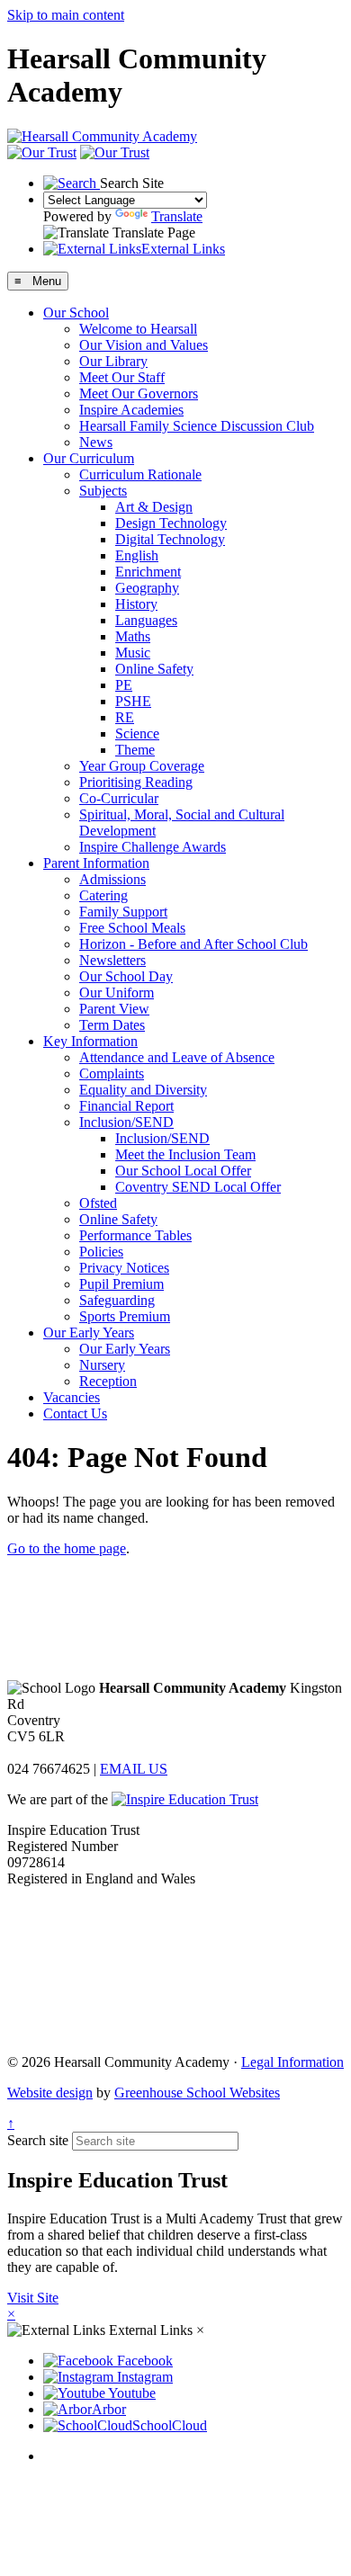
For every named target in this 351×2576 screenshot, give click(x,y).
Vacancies (72, 1397)
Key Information (90, 1041)
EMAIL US (134, 1769)
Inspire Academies (131, 410)
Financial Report (126, 1106)
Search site (38, 2140)
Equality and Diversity (143, 1090)
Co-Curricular (119, 798)
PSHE (133, 701)
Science (137, 733)
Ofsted (98, 1203)
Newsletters (112, 960)
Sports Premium (125, 1316)
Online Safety (154, 669)
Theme (135, 750)
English (137, 555)
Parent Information (96, 863)
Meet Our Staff (122, 377)
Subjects (103, 491)
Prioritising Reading (136, 782)
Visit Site (33, 2298)
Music (133, 653)
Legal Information (292, 2062)
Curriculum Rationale (140, 474)
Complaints (112, 1073)
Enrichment (148, 572)
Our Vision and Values (144, 345)
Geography (147, 588)
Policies (101, 1252)
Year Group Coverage (142, 766)
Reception (108, 1381)
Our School (76, 313)
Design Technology (171, 523)
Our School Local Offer (183, 1171)
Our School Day (126, 976)
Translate (177, 216)
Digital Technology (170, 539)
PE (124, 685)
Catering (103, 895)
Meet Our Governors (139, 394)
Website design (50, 2093)
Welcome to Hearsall (138, 329)
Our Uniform (117, 993)
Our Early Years (89, 1333)
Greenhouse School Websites (197, 2093)
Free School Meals (132, 928)
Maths (133, 636)
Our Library (113, 361)
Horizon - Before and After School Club (193, 944)
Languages (146, 620)
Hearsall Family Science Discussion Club (197, 426)
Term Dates (112, 1025)
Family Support (123, 912)
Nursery (102, 1365)
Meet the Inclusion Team (185, 1154)
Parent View (114, 1009)
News (96, 442)
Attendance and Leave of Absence (177, 1057)
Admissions (112, 879)
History (136, 604)
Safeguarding (117, 1300)
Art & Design (154, 507)
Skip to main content (66, 15)
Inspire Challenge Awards (153, 847)
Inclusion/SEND (126, 1122)
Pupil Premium (121, 1284)
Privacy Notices (124, 1268)
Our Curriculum (89, 458)
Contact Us (75, 1413)
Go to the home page (67, 1548)
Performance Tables (135, 1235)
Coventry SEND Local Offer (198, 1187)
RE (125, 717)
